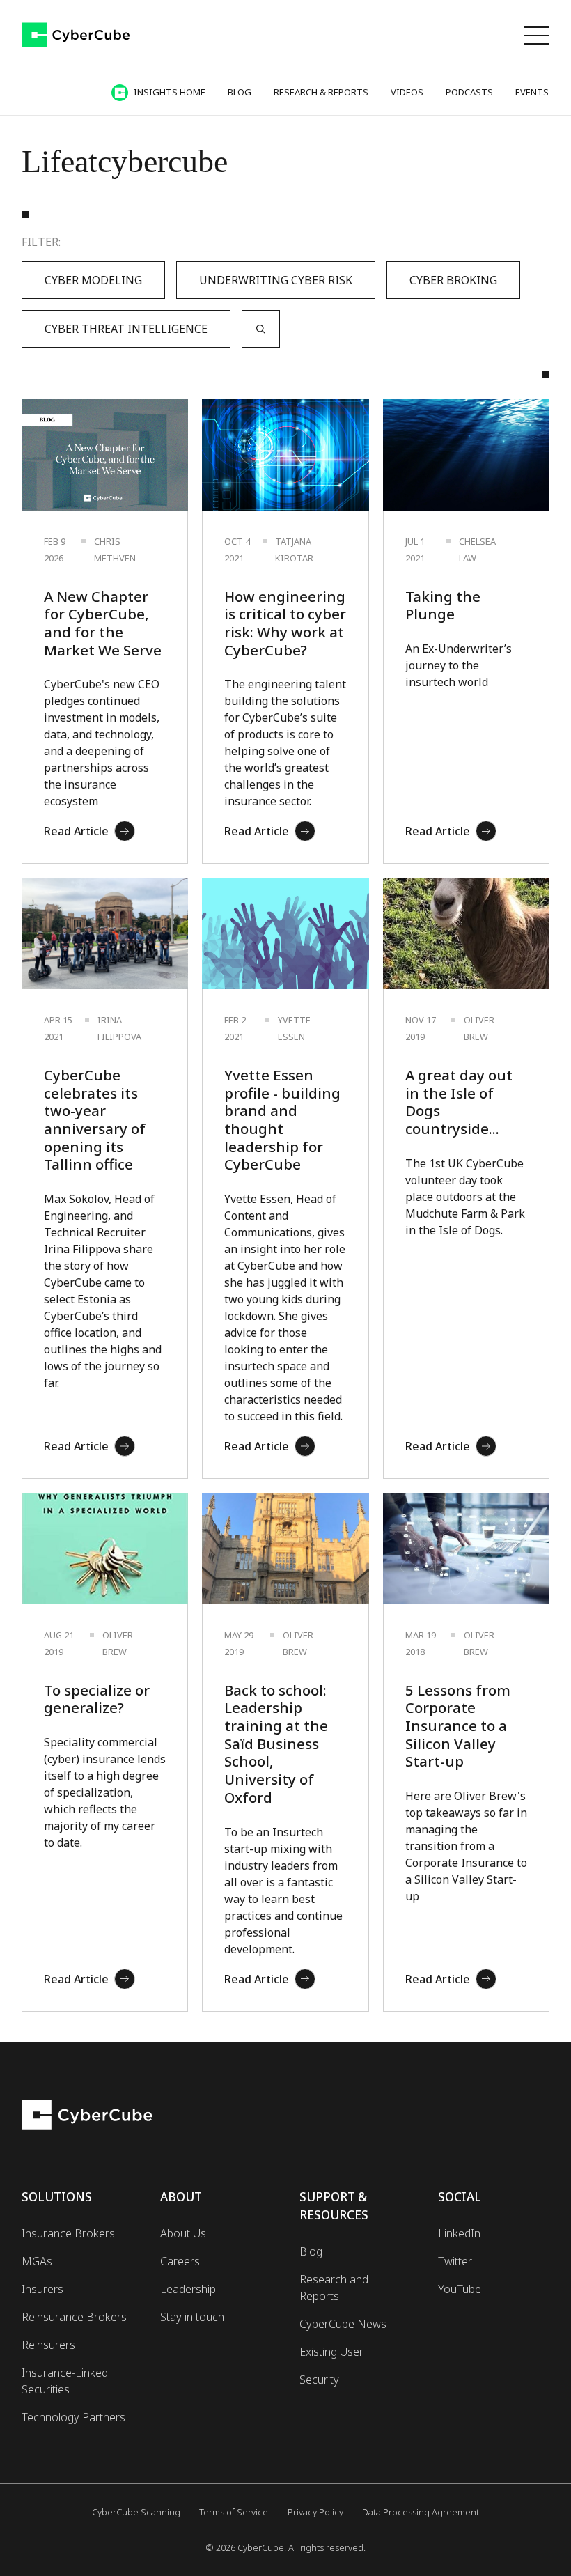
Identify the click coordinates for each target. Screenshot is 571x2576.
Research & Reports (321, 92)
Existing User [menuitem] (331, 2352)
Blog (240, 92)
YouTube (460, 2289)
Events (532, 92)
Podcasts (469, 92)
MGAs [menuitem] (37, 2261)
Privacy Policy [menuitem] (315, 2512)
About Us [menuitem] (183, 2233)
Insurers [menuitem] (42, 2289)
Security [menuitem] (319, 2380)
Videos (407, 92)
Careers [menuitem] (180, 2261)
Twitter (455, 2261)
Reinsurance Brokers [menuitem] (74, 2317)
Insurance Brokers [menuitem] (68, 2233)
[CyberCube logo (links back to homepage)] (76, 35)
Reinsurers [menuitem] (48, 2345)
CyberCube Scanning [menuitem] (136, 2512)
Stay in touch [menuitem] (192, 2317)
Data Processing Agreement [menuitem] (421, 2512)
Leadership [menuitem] (188, 2289)
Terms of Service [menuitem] (234, 2512)
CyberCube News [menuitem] (343, 2324)
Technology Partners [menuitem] (73, 2417)
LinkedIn (459, 2233)
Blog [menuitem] (311, 2251)
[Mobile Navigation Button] (536, 35)
